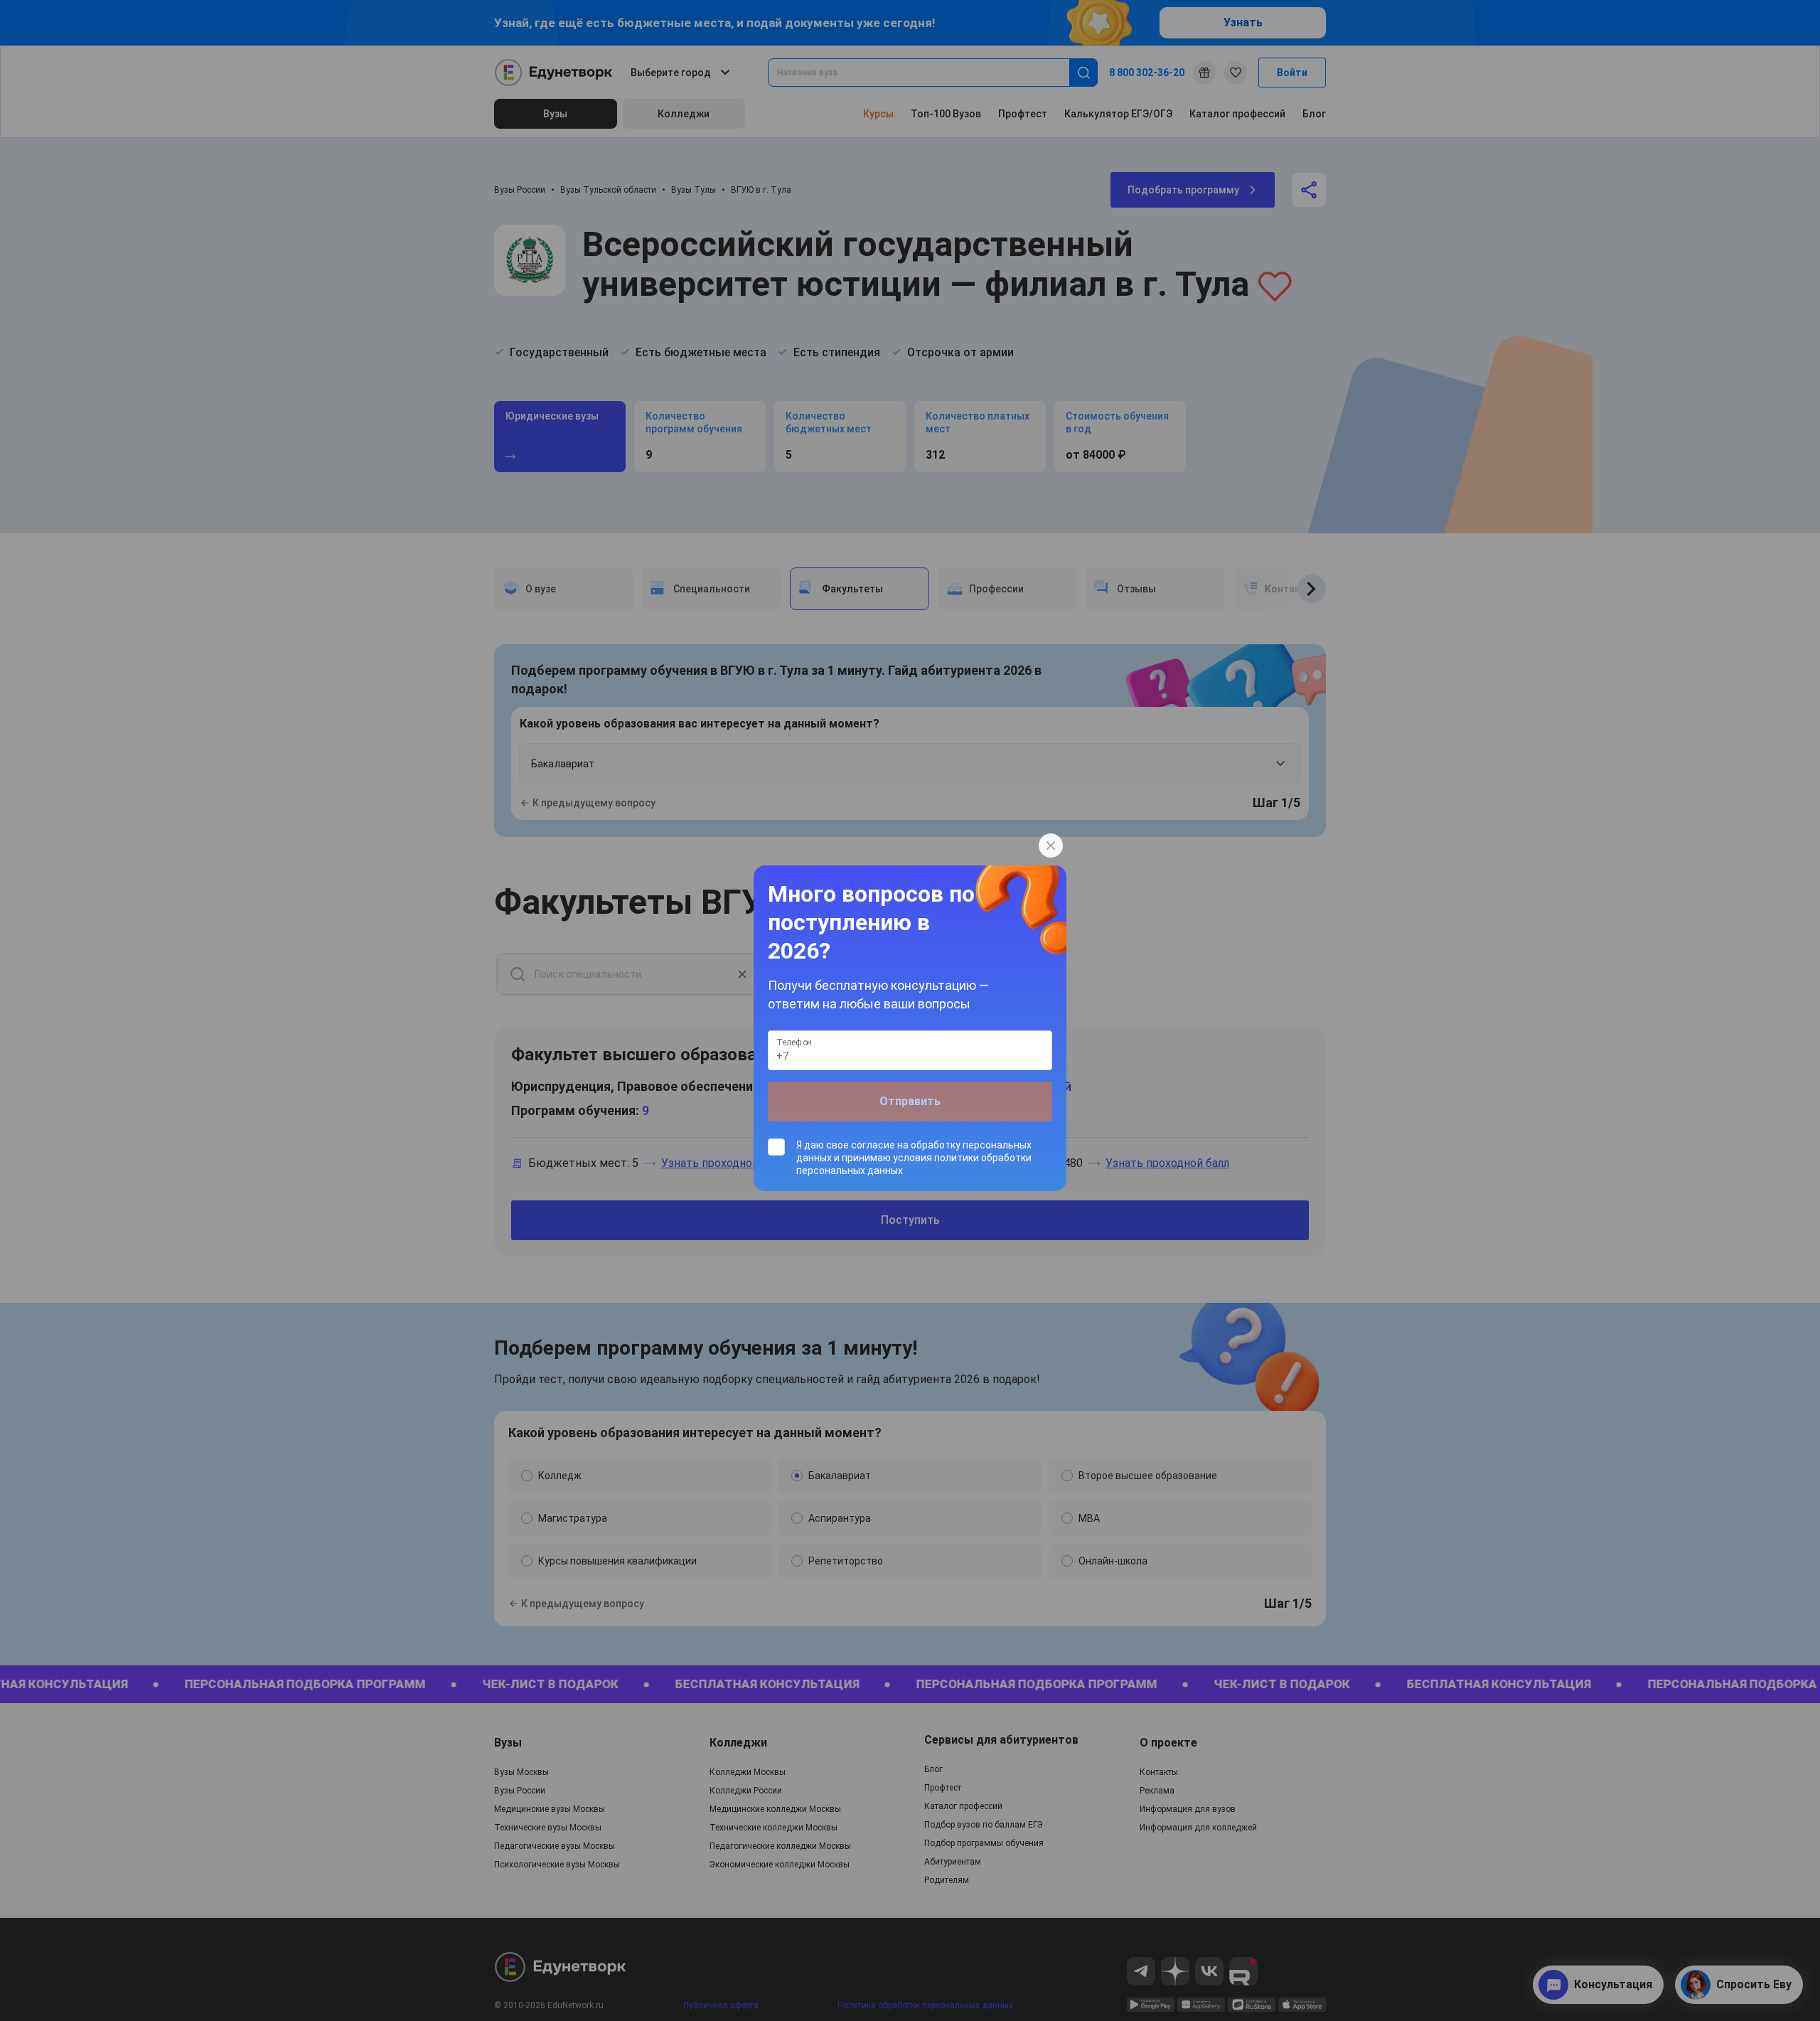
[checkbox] (910, 1158)
